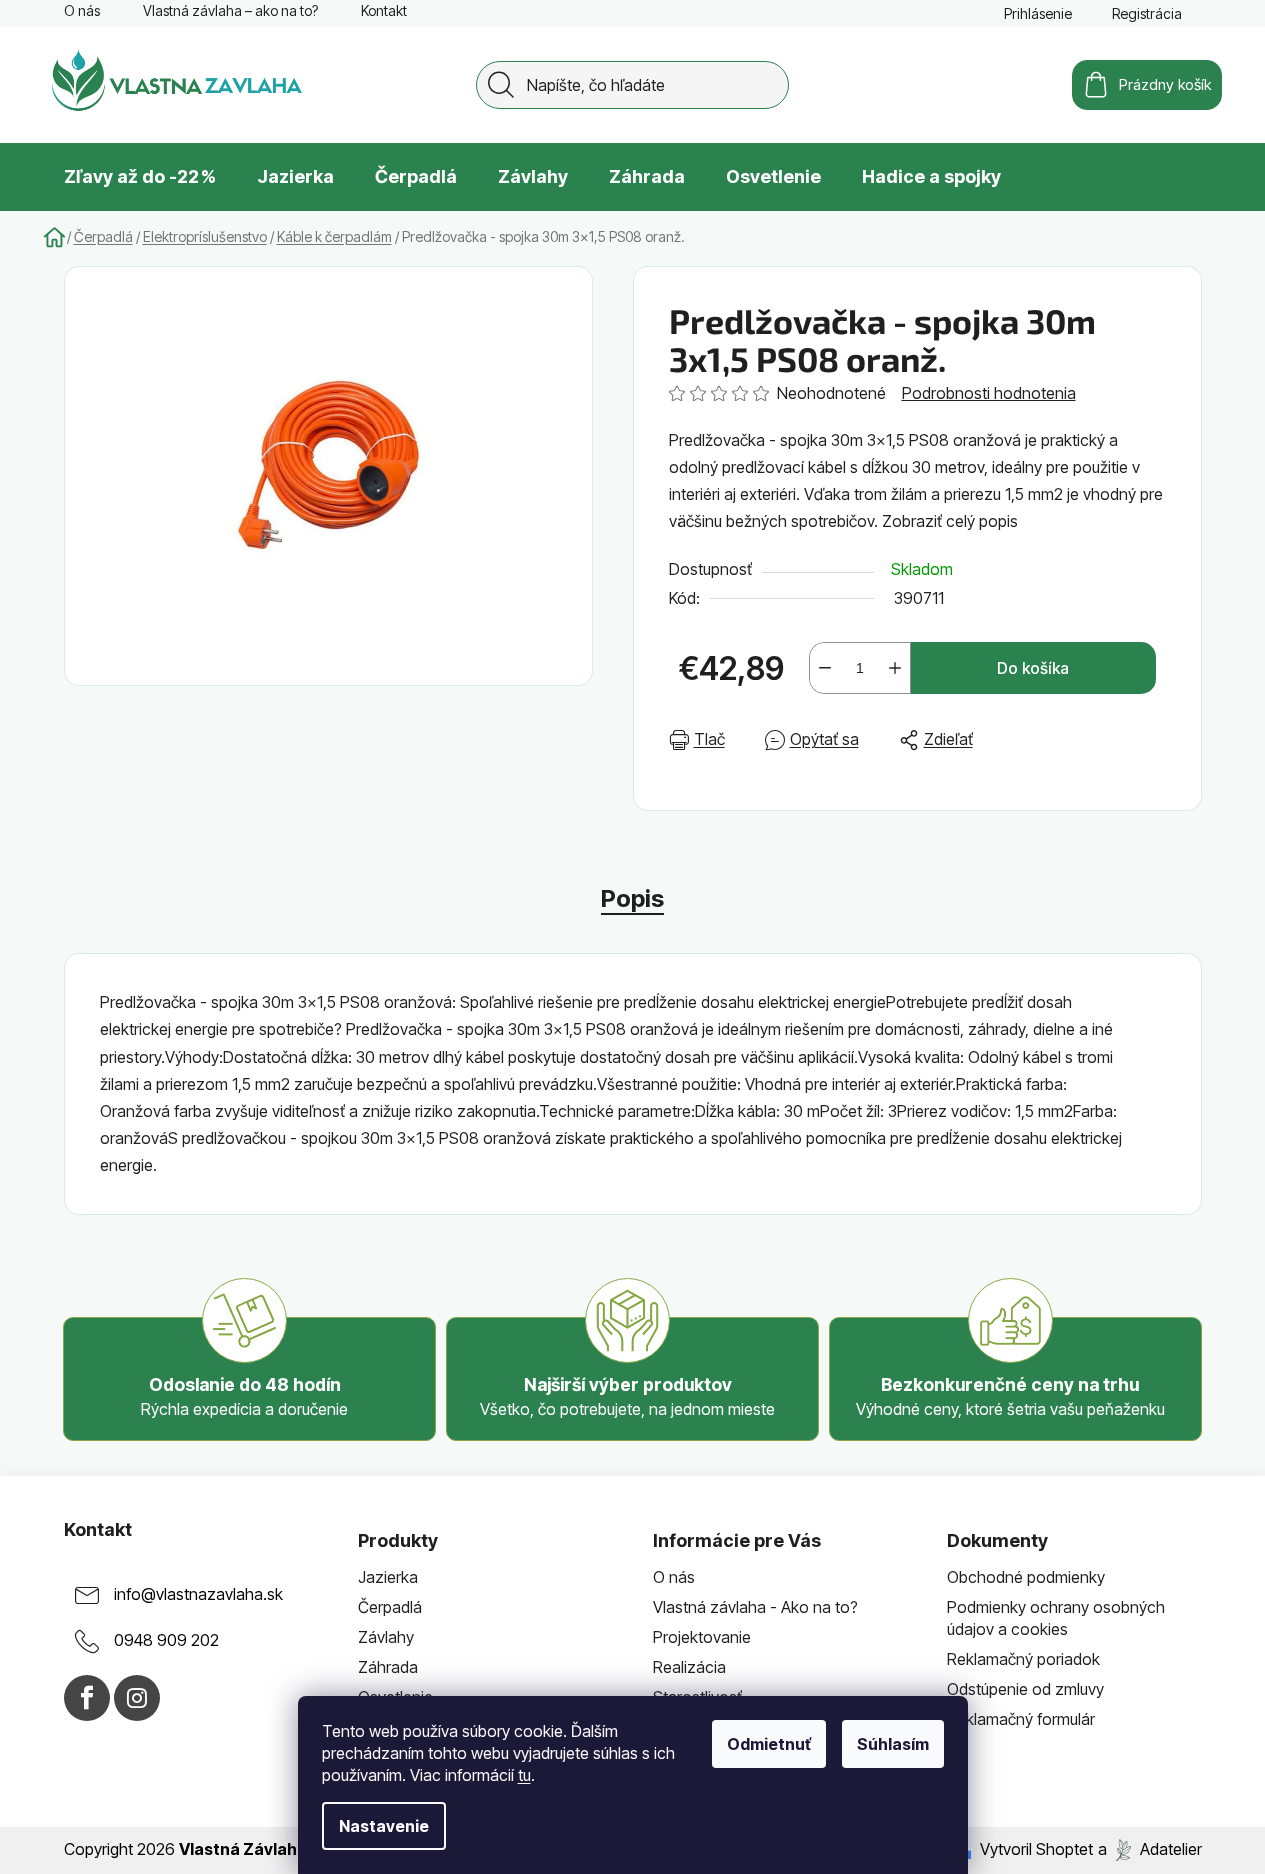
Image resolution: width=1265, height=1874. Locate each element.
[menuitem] (140, 177)
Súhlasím (893, 1744)
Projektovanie (702, 1637)
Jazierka (388, 1577)
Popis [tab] (632, 898)
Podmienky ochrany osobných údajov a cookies (1056, 1618)
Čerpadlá (390, 1607)
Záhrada (388, 1667)
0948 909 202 (166, 1640)
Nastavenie (384, 1826)
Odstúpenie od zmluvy (1025, 1689)
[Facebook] (87, 1698)
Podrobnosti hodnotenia (989, 393)
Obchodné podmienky (1026, 1577)
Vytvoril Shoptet (1036, 1849)
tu (524, 1775)
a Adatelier (1150, 1849)
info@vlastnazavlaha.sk (198, 1594)
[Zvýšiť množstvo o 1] (895, 668)
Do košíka (1033, 668)
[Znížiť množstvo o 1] (825, 668)
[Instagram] (137, 1698)
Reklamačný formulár (1021, 1719)
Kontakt (384, 10)
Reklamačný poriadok (1023, 1659)
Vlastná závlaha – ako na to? (230, 10)
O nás (82, 10)
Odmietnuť (769, 1744)
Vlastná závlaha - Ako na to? (755, 1607)
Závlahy (386, 1637)
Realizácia (689, 1667)
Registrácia (1147, 13)
